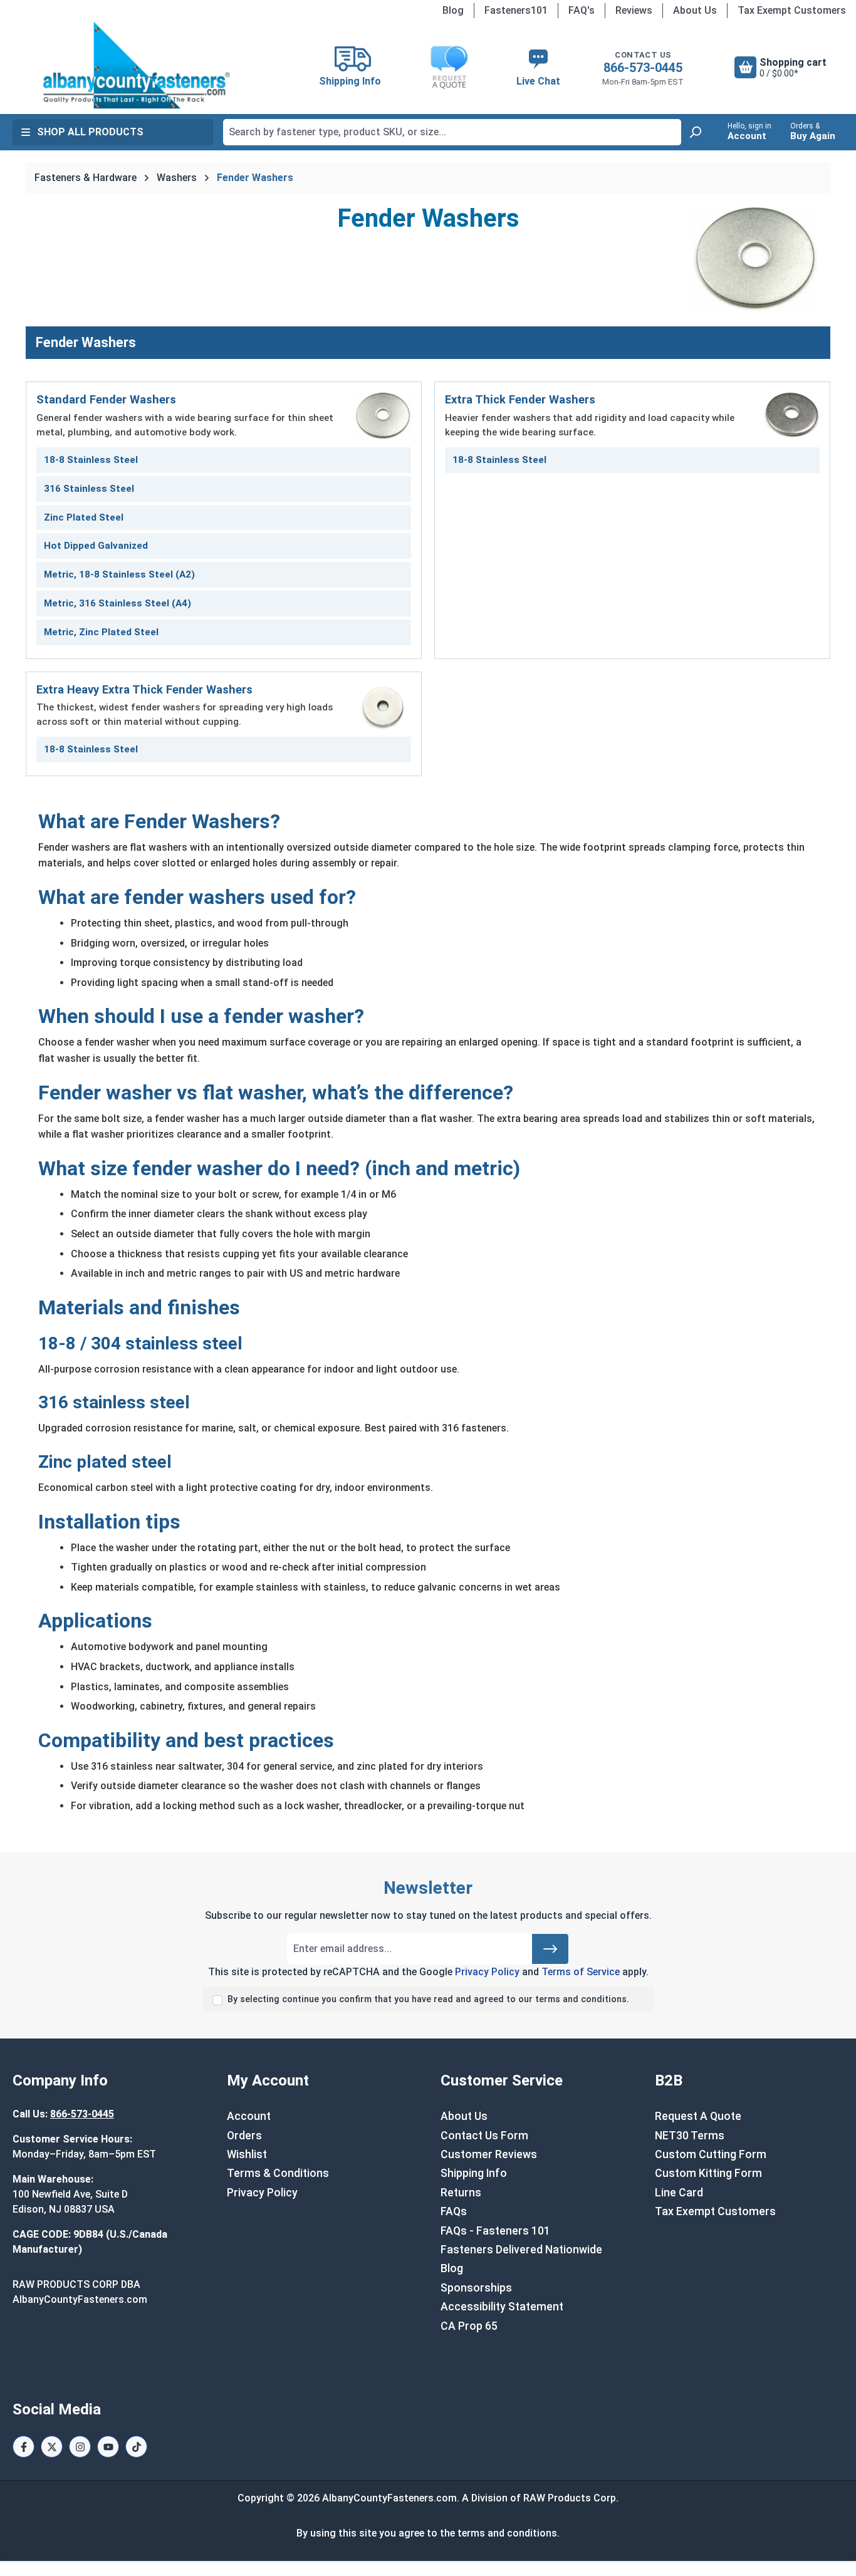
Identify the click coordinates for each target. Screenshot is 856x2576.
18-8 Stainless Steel (91, 460)
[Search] (695, 132)
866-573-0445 (643, 68)
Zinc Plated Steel (84, 517)
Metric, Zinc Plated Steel (101, 632)
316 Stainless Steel (89, 489)
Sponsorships (476, 2288)
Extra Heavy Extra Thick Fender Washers (144, 689)
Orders (244, 2136)
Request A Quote (698, 2116)
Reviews (634, 10)
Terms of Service (581, 1972)
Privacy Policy (487, 1972)
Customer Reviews (489, 2154)
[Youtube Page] (108, 2447)
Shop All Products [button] (90, 132)
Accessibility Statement (502, 2307)
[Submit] (550, 1949)
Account (249, 2116)
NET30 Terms (690, 2136)
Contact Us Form (484, 2136)
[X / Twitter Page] (52, 2447)
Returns (461, 2193)
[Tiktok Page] (136, 2447)
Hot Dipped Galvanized (96, 546)
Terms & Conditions (278, 2173)
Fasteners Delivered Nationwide (521, 2250)
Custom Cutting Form (711, 2154)
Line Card (679, 2193)
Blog (453, 10)
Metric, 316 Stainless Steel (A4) (117, 603)
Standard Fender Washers (106, 399)
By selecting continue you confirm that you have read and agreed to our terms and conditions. (428, 1999)
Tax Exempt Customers (792, 10)
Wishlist (247, 2154)
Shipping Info (474, 2173)
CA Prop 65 (469, 2326)
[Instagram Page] (80, 2447)
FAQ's (582, 10)
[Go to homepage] (136, 65)
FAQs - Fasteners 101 (495, 2231)
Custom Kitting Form (708, 2173)
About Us (695, 10)
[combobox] (452, 132)
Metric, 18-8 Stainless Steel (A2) (119, 574)
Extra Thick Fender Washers (520, 399)
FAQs (454, 2211)
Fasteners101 (516, 10)
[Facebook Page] (23, 2447)
